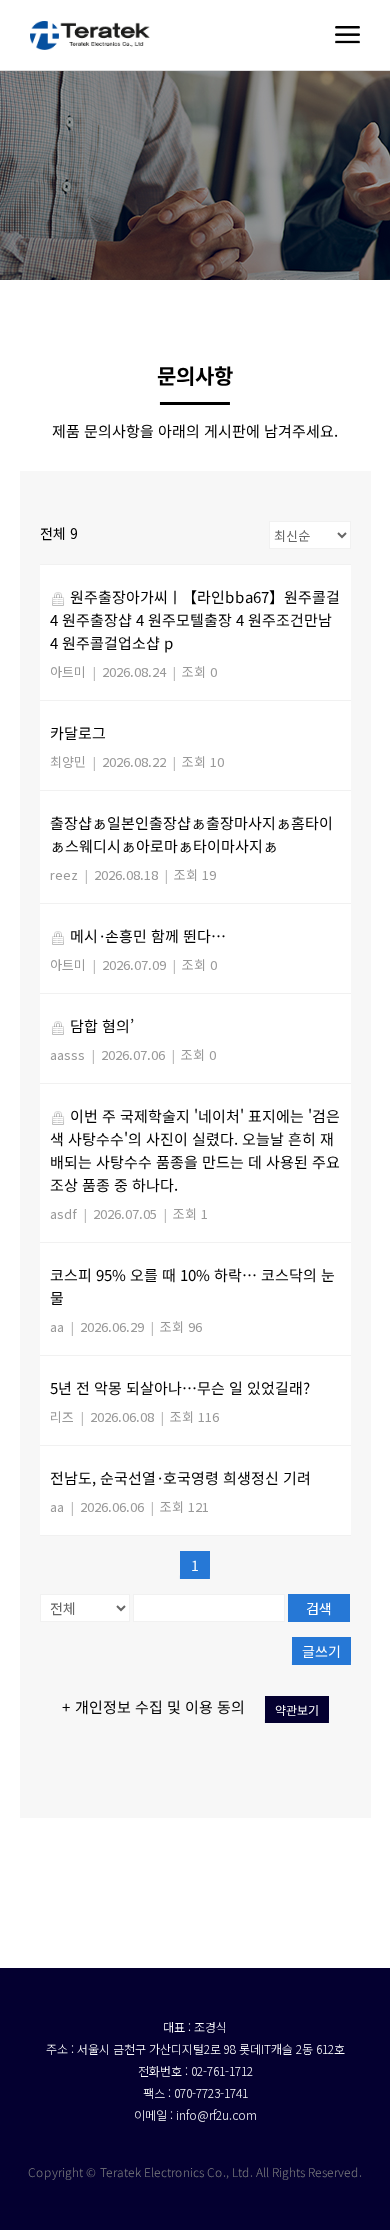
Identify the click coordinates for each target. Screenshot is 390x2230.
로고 (90, 35)
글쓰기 (320, 1651)
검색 (319, 1608)
